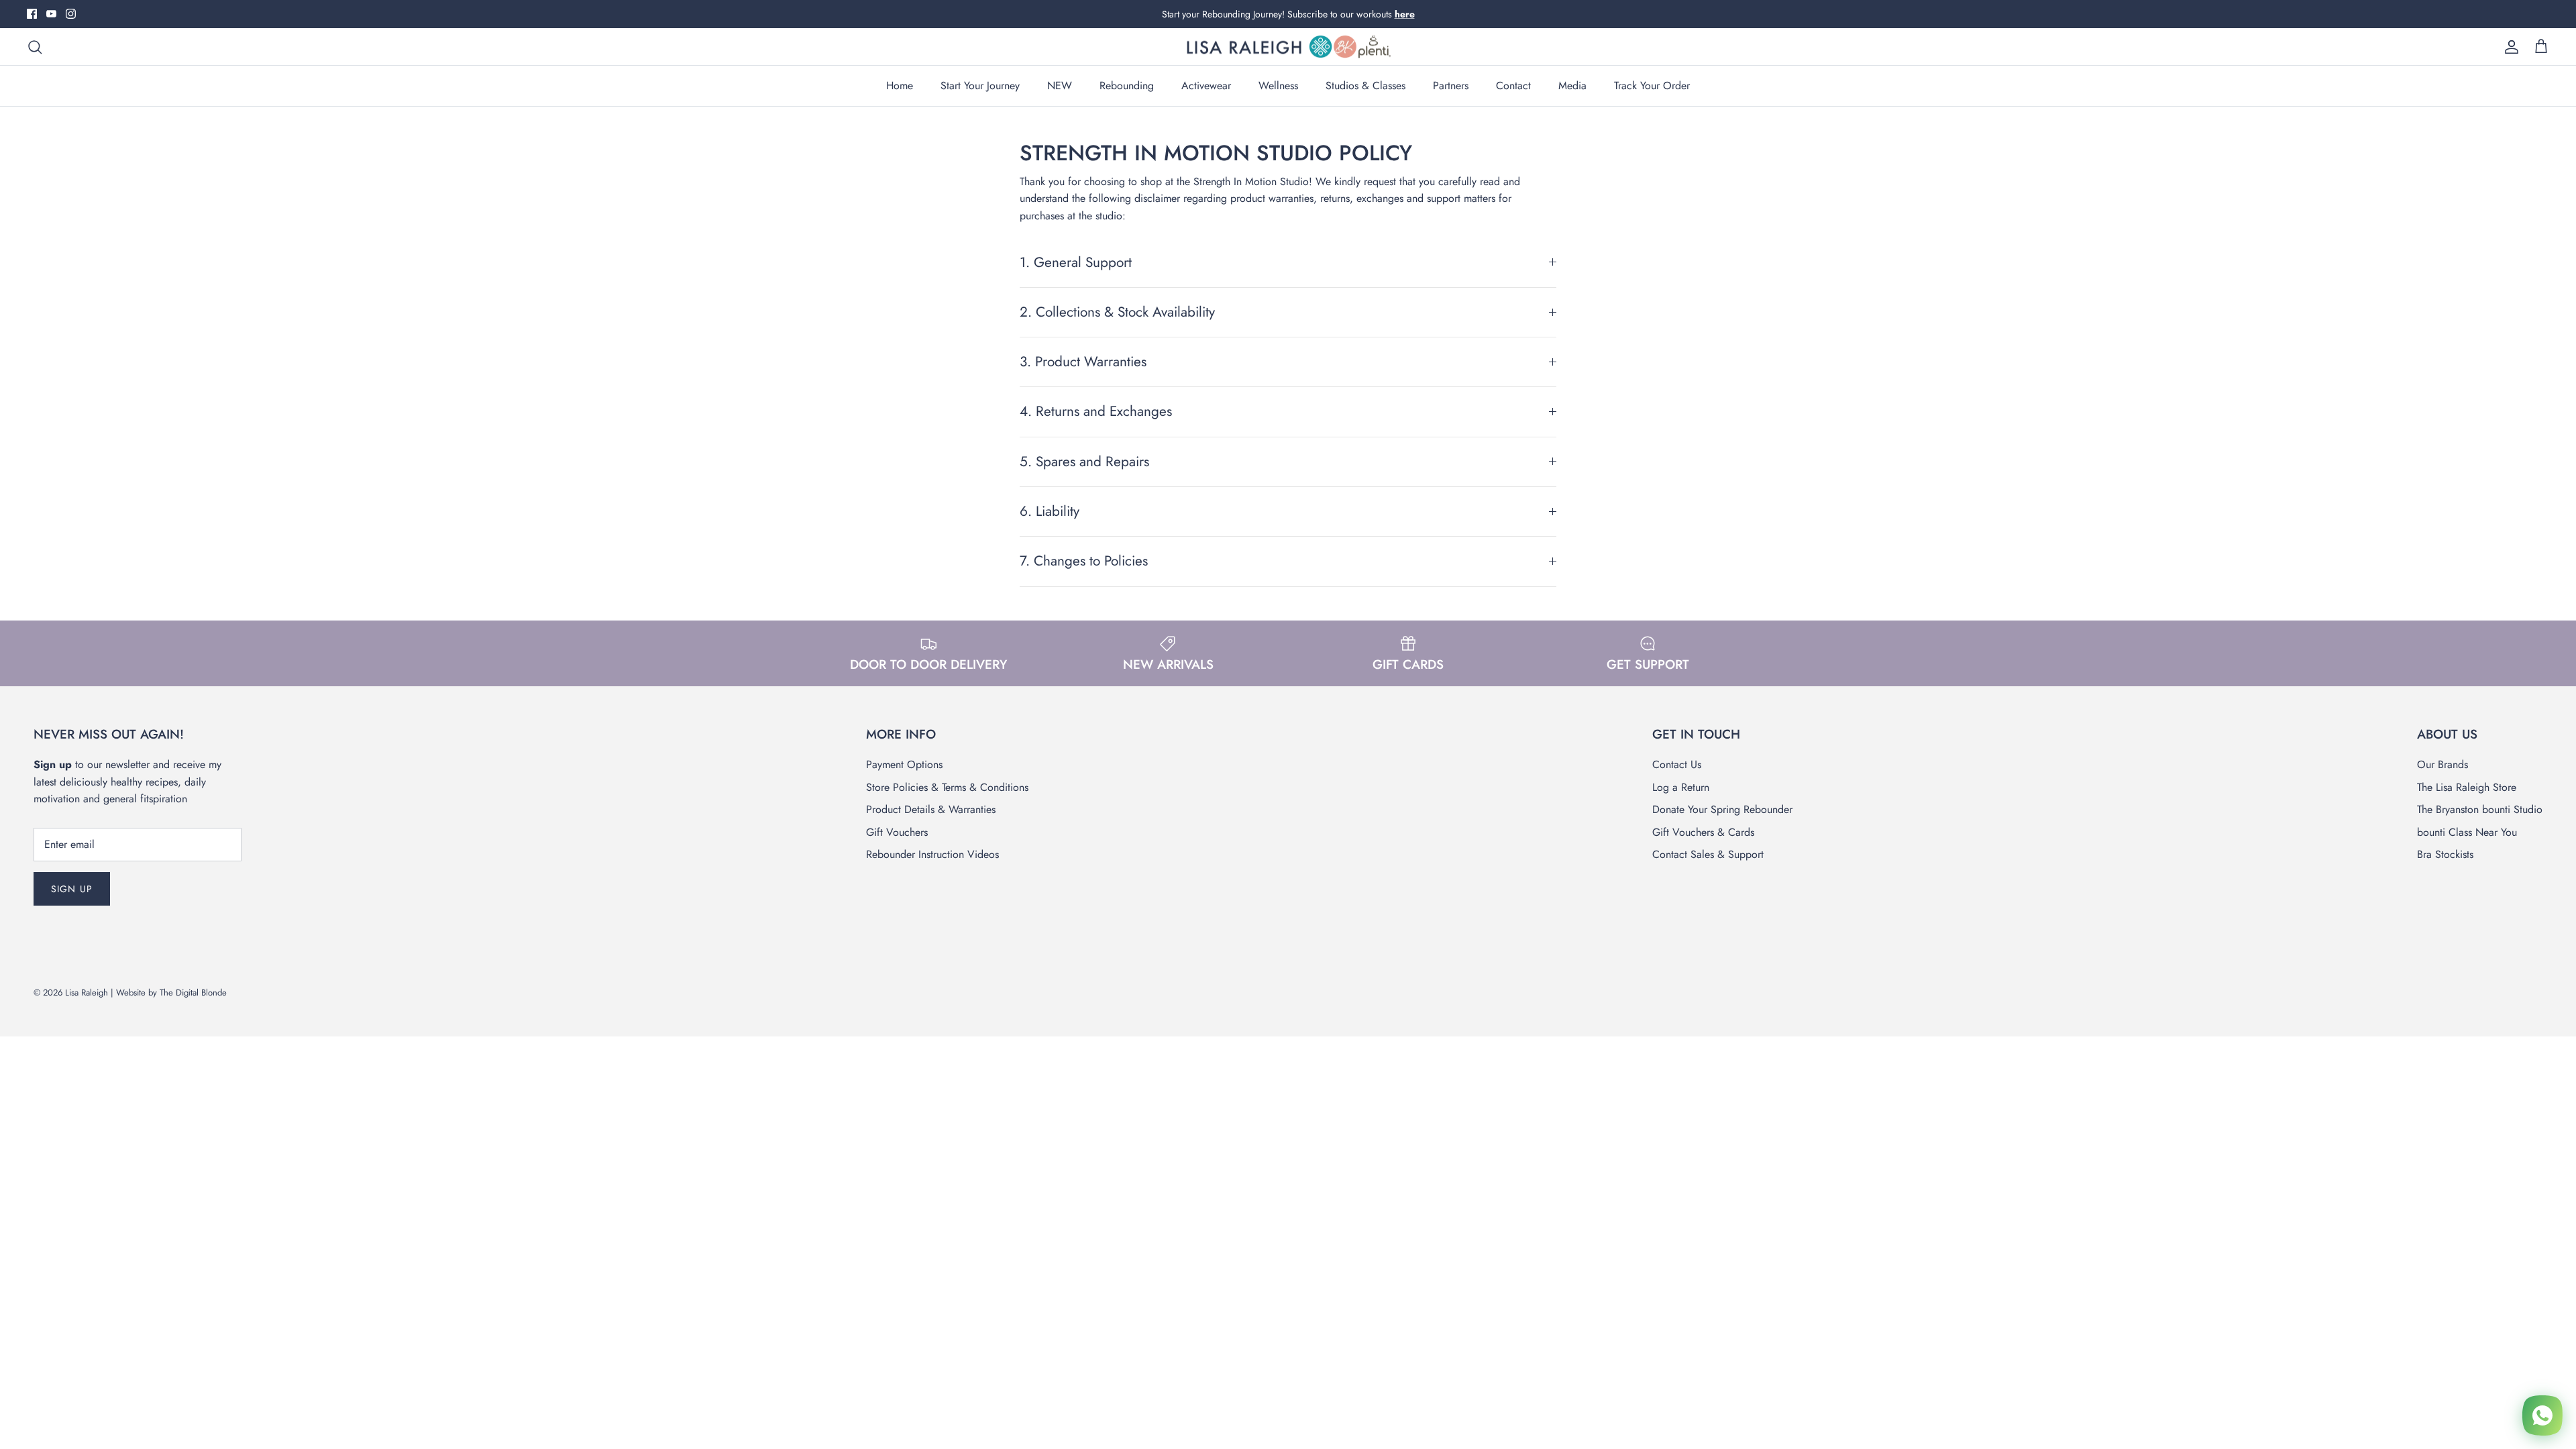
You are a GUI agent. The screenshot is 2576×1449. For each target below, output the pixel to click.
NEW (1060, 86)
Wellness (1278, 86)
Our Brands (2443, 764)
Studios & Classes (1365, 86)
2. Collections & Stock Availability (1117, 312)
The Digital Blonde (193, 992)
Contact (1513, 86)
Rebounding (1127, 86)
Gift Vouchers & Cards (1703, 832)
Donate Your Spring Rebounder (1722, 809)
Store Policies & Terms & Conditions (947, 787)
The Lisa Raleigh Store (2467, 787)
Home (900, 86)
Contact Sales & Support (1708, 854)
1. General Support (1076, 262)
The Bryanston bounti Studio (2480, 809)
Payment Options (904, 764)
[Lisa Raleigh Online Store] (1288, 47)
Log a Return (1681, 787)
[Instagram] (71, 14)
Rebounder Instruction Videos (932, 854)
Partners (1451, 86)
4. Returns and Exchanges (1096, 411)
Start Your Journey (980, 86)
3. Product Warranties (1083, 362)
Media (1572, 86)
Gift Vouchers (897, 832)
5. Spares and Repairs (1084, 462)
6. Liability (1050, 511)
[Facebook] (32, 14)
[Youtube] (51, 14)
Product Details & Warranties (931, 809)
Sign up (72, 889)
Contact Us (1677, 764)
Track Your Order (1652, 86)
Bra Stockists (2445, 854)
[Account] (2509, 47)
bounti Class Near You (2467, 832)
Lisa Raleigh (87, 992)
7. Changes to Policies (1084, 561)
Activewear (1206, 86)
